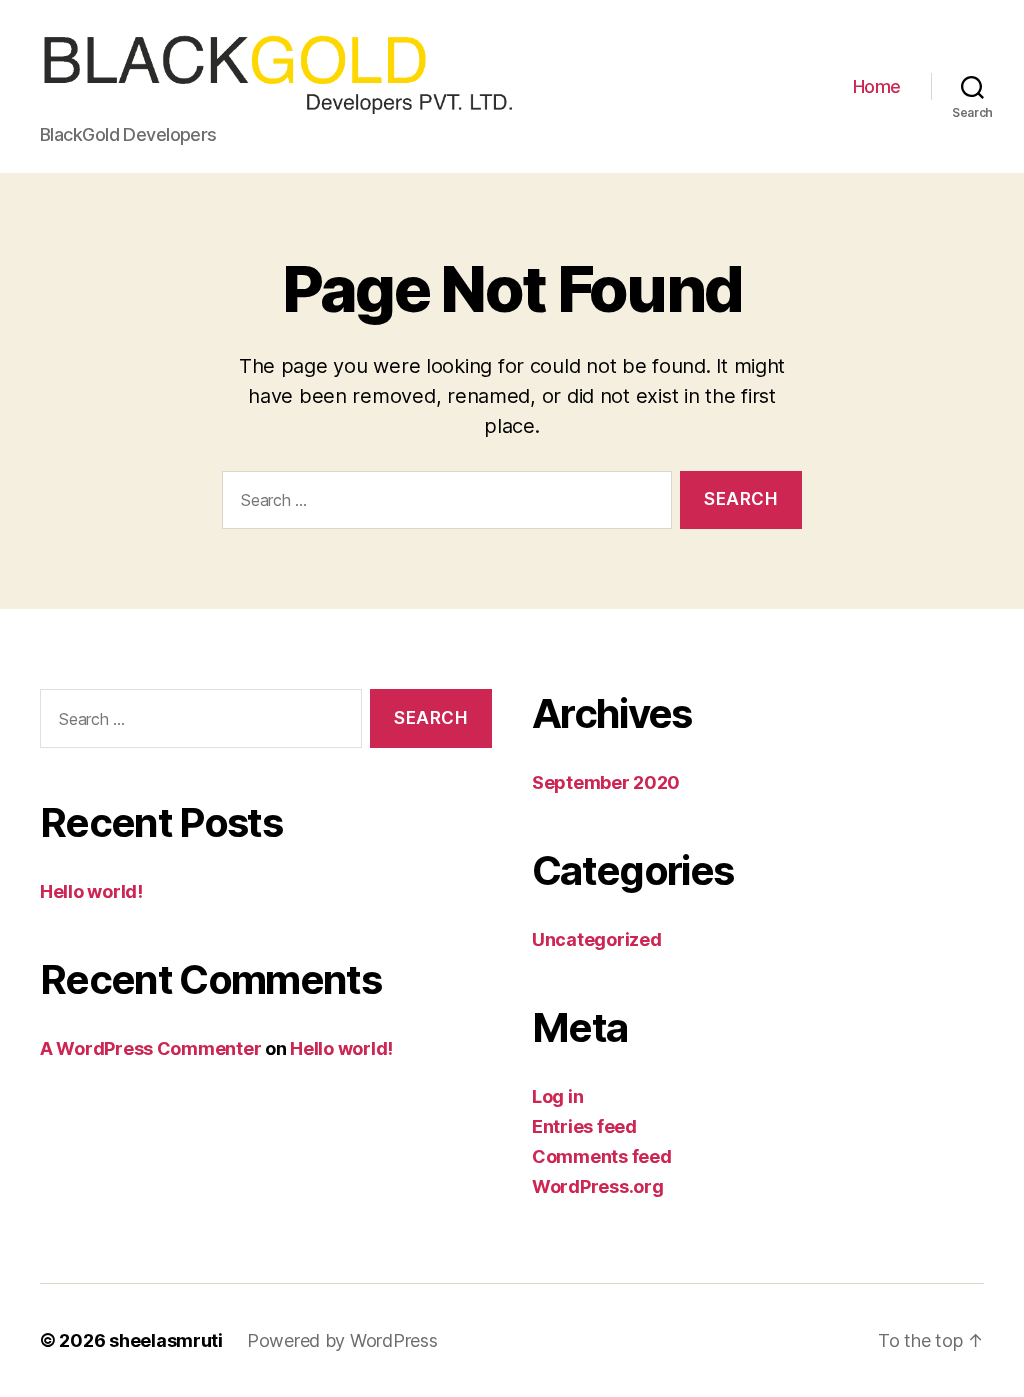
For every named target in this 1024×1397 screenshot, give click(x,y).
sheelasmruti (166, 1340)
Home (877, 86)
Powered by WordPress (342, 1340)
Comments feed (602, 1156)
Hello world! (91, 891)
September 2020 (606, 782)
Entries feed (584, 1126)
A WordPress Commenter (150, 1048)
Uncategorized (597, 939)
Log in (557, 1096)
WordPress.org (598, 1186)
